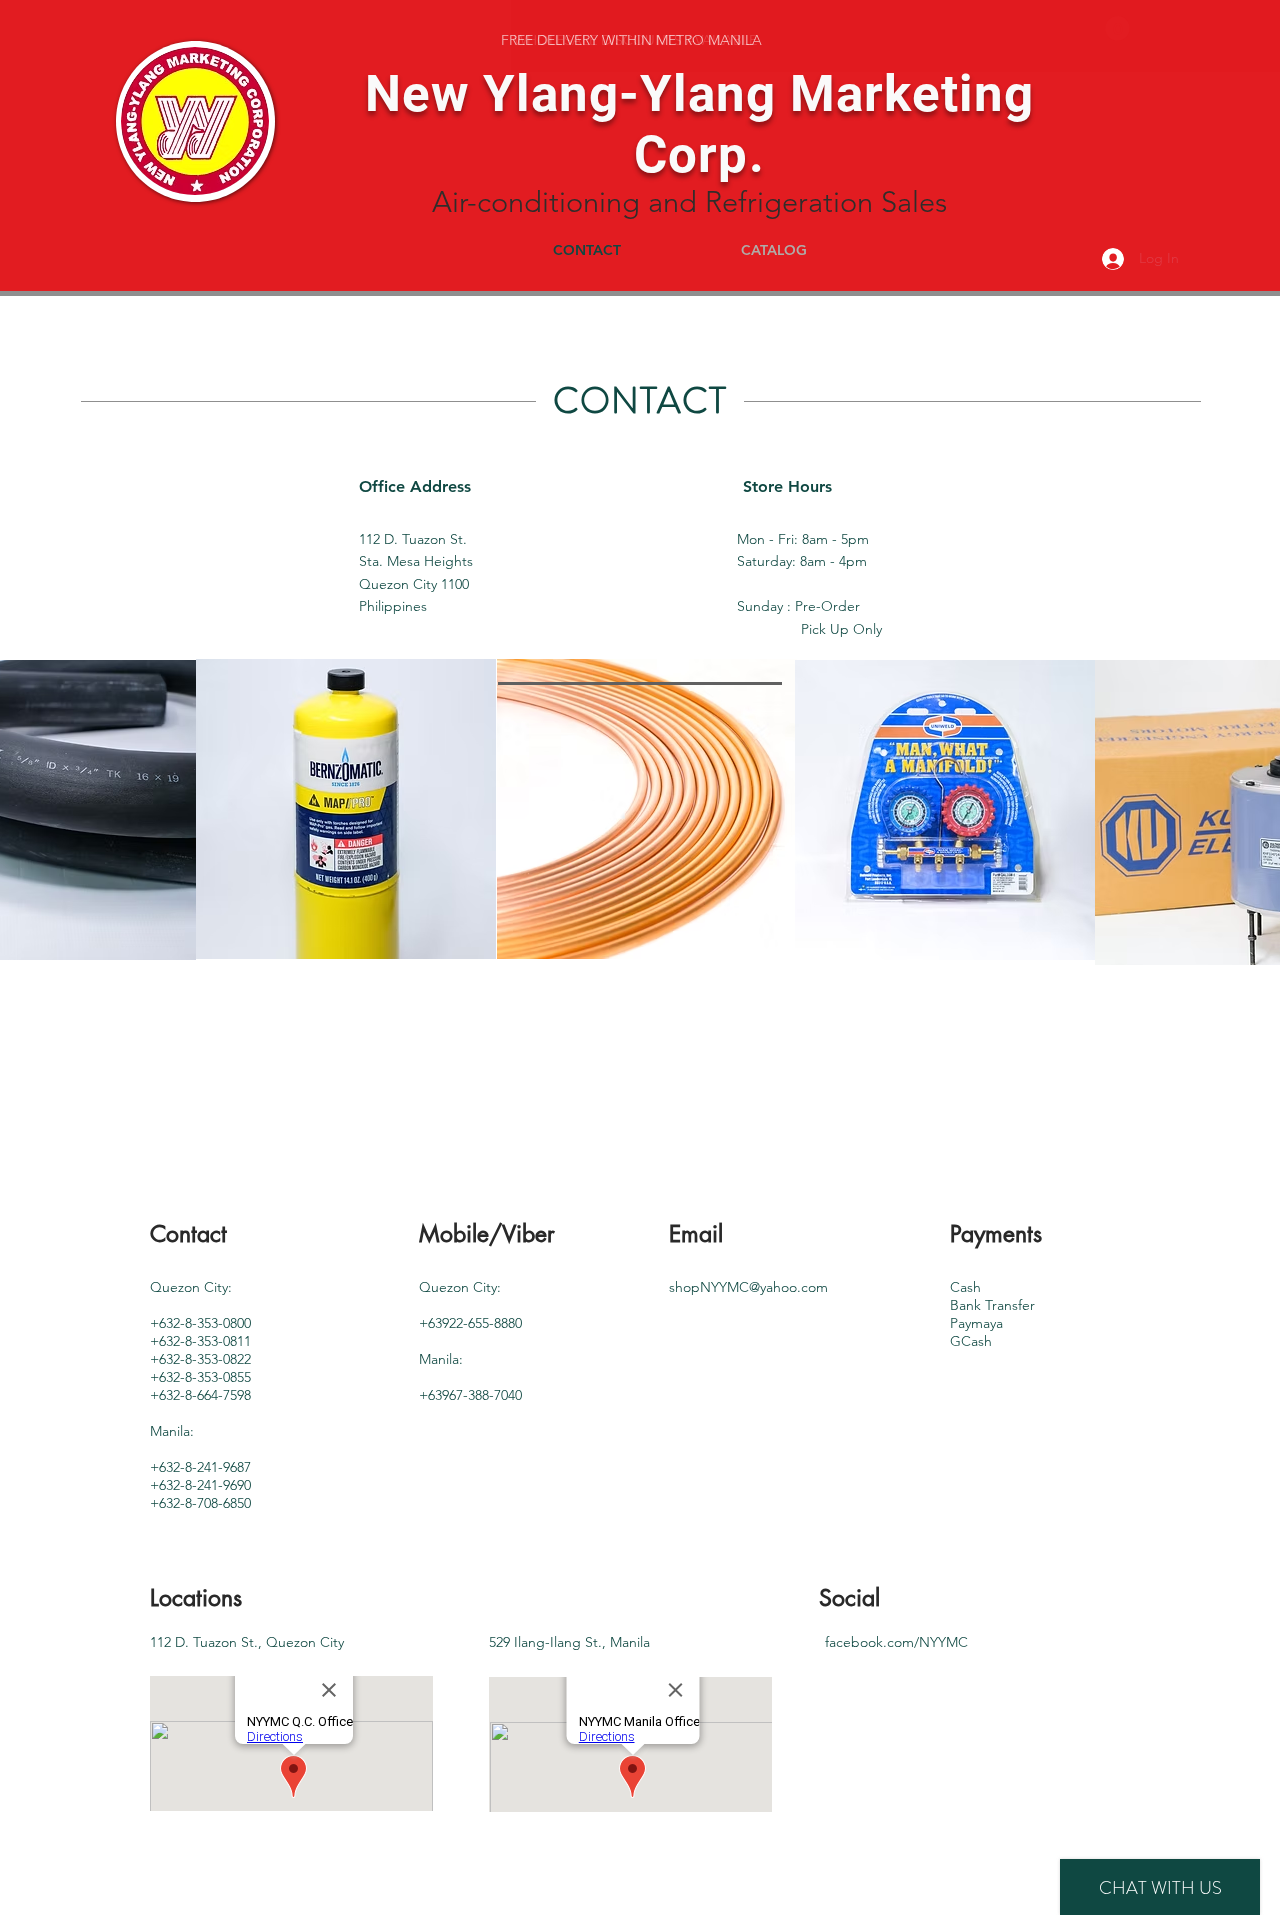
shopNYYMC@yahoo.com (748, 1287)
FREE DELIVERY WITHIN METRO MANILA (631, 40)
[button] (1117, 28)
